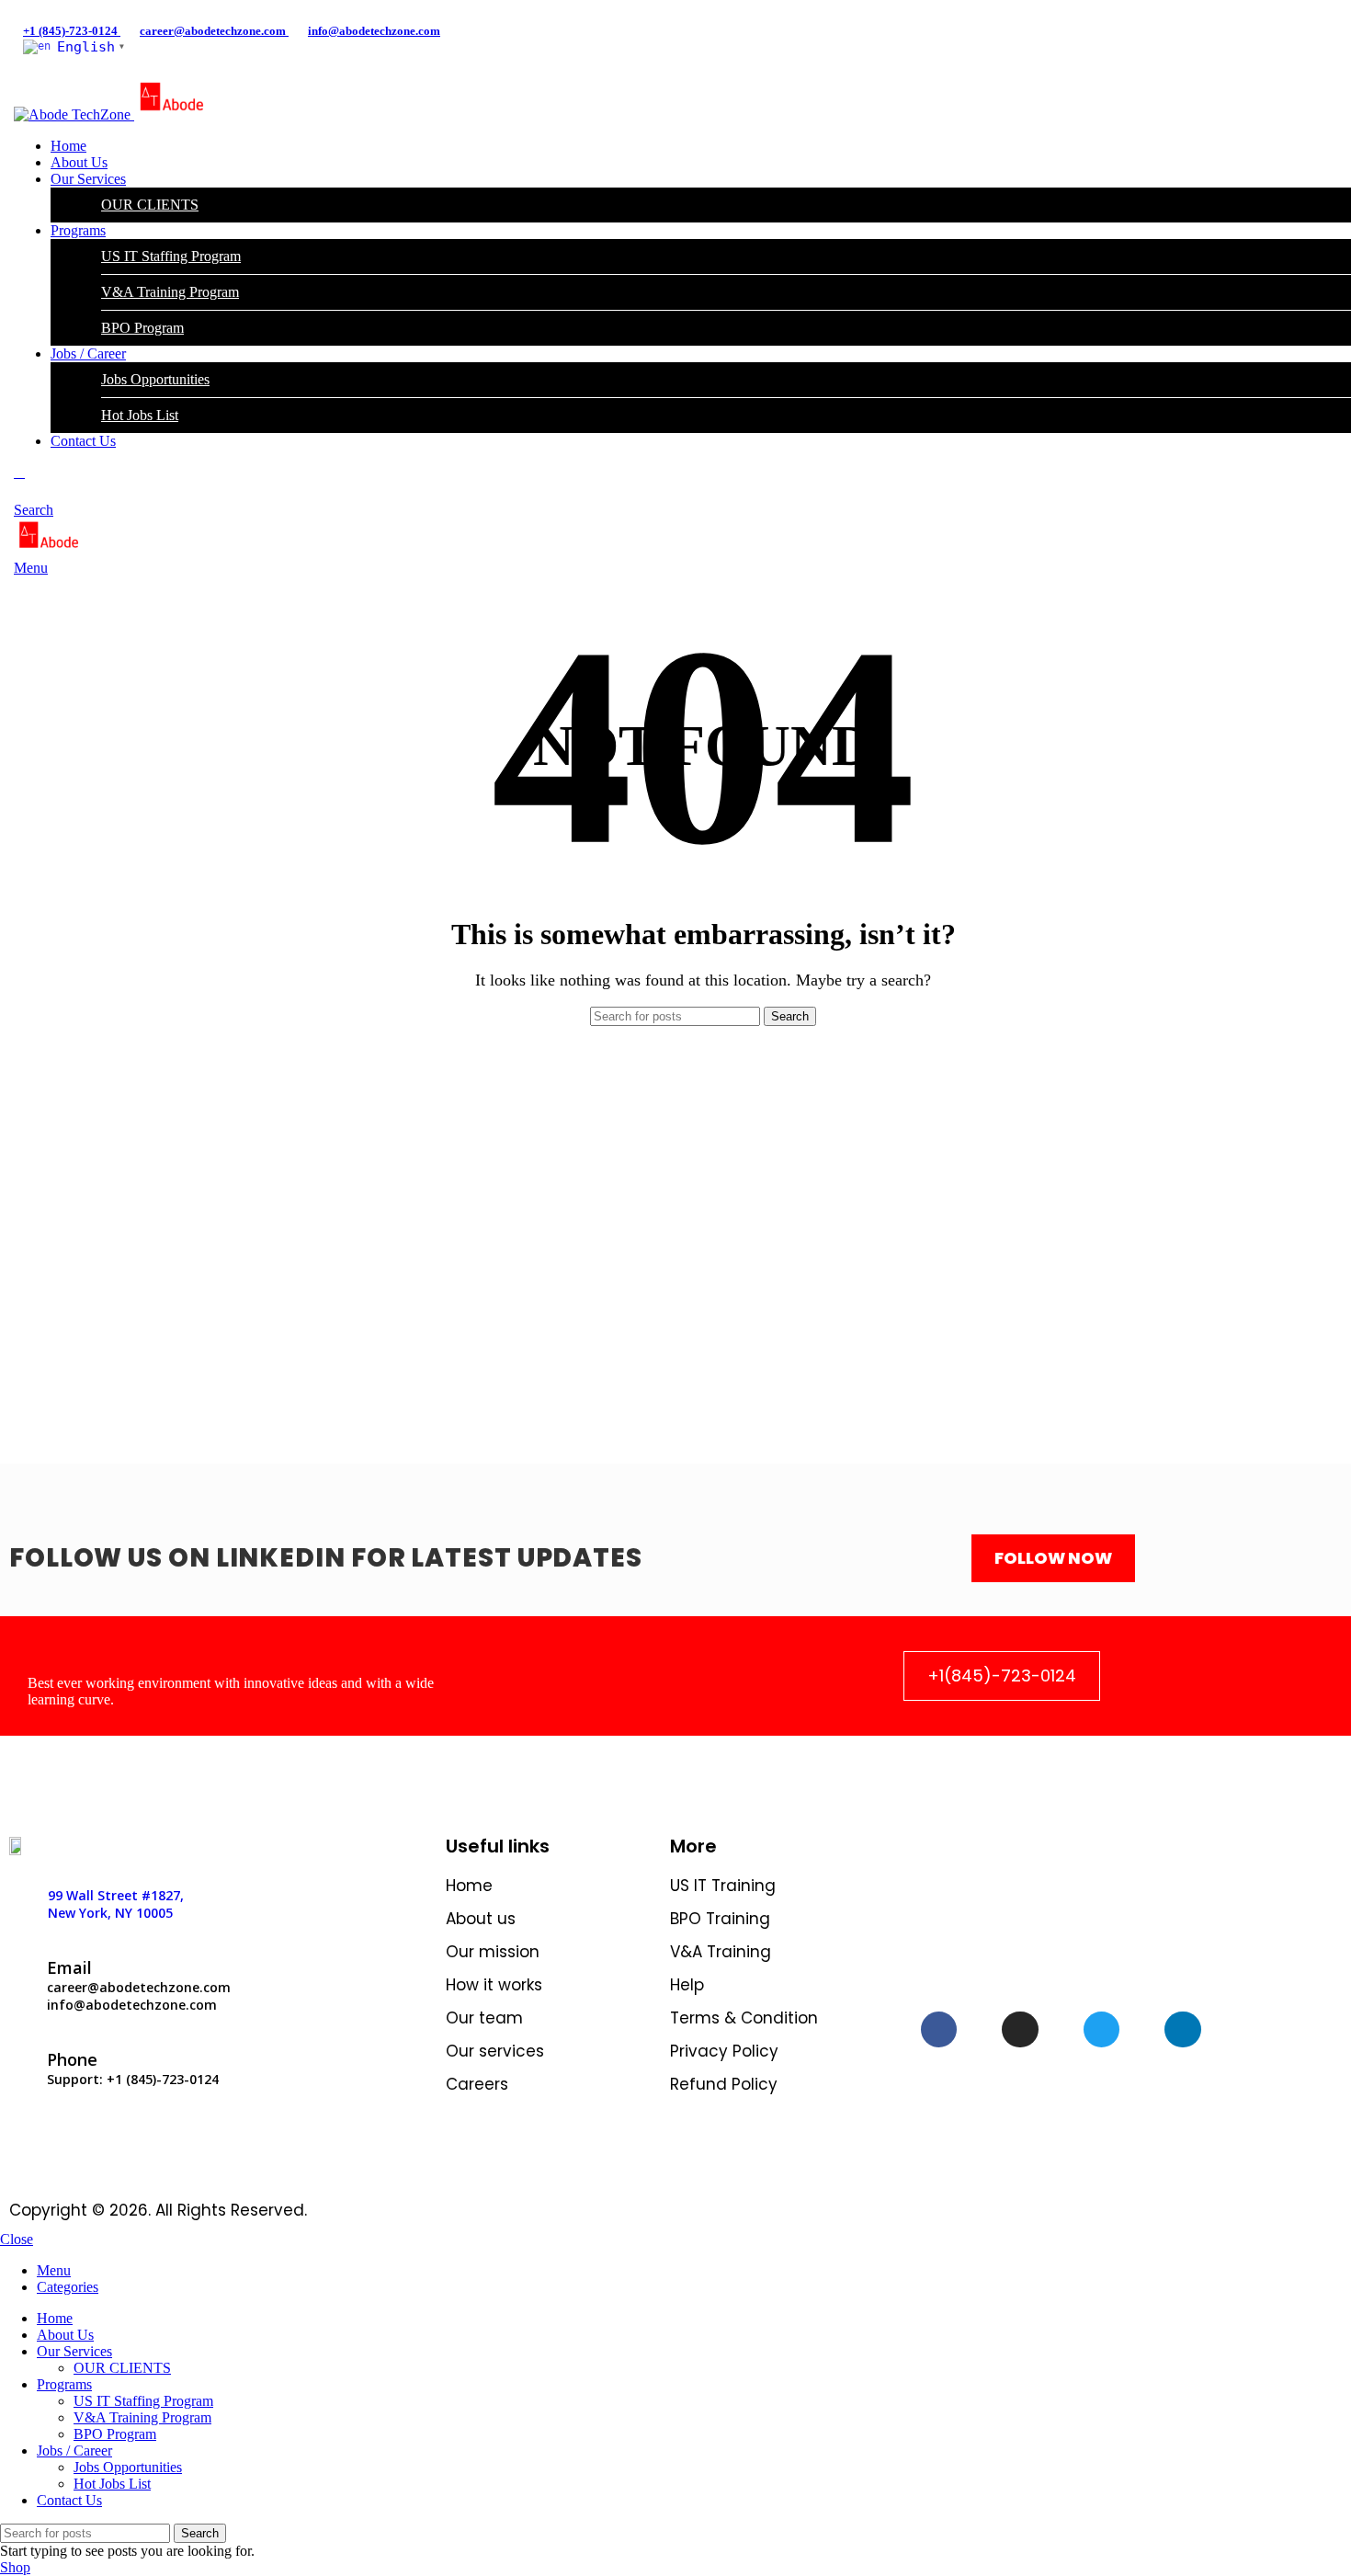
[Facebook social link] (34, 12)
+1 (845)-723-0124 (72, 31)
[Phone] (21, 2044)
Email (69, 1967)
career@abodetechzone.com (214, 31)
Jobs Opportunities (155, 379)
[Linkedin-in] (1183, 2030)
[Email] (21, 1952)
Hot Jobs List (140, 415)
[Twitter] (1102, 2030)
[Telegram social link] (97, 12)
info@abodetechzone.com (374, 31)
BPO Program (142, 328)
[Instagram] (1020, 2030)
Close (17, 2239)
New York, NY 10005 (110, 1913)
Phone (72, 2059)
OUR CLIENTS (150, 205)
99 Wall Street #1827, (116, 1895)
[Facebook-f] (939, 2030)
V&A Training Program (170, 292)
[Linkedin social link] (76, 12)
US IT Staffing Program (171, 256)
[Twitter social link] (55, 12)
